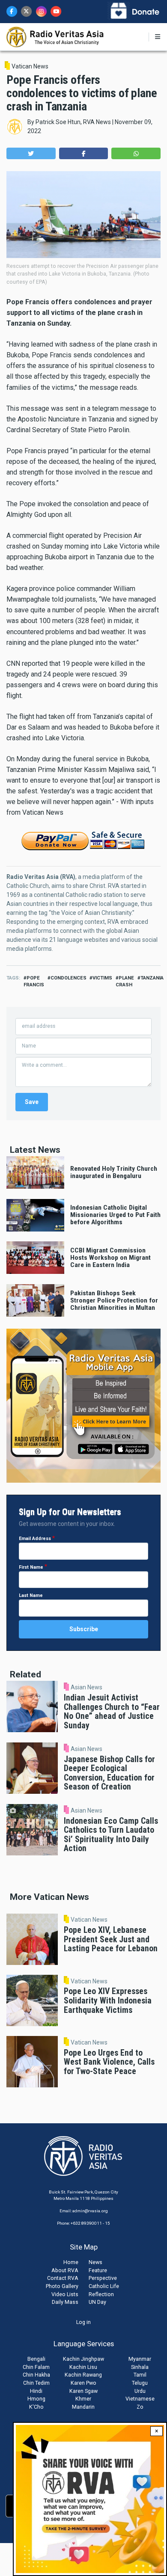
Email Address (35, 1539)
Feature (98, 2270)
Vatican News (30, 66)
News (95, 2262)
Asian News (86, 1687)
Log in (83, 2322)
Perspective (103, 2278)
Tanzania (152, 978)
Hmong (36, 2399)
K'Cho (36, 2407)
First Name (31, 1567)
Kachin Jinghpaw (83, 2359)
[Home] (55, 36)
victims (102, 978)
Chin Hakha (36, 2375)
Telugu (140, 2383)
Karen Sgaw (83, 2391)
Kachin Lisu (83, 2367)
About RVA (65, 2270)
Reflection (101, 2294)
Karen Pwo (83, 2383)
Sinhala (140, 2367)
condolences (69, 978)
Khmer (83, 2399)
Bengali (36, 2359)
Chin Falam (36, 2367)
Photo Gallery (62, 2286)
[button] (31, 153)
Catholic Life (104, 2286)
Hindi (36, 2391)
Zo (140, 2407)
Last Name (31, 1595)
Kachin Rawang (83, 2375)
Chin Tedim (36, 2383)
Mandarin (83, 2407)
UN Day (97, 2302)
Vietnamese (140, 2399)
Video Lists (65, 2294)
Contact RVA (63, 2278)
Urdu (140, 2391)
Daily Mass (65, 2302)
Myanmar (140, 2359)
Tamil (140, 2375)
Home (71, 2262)
